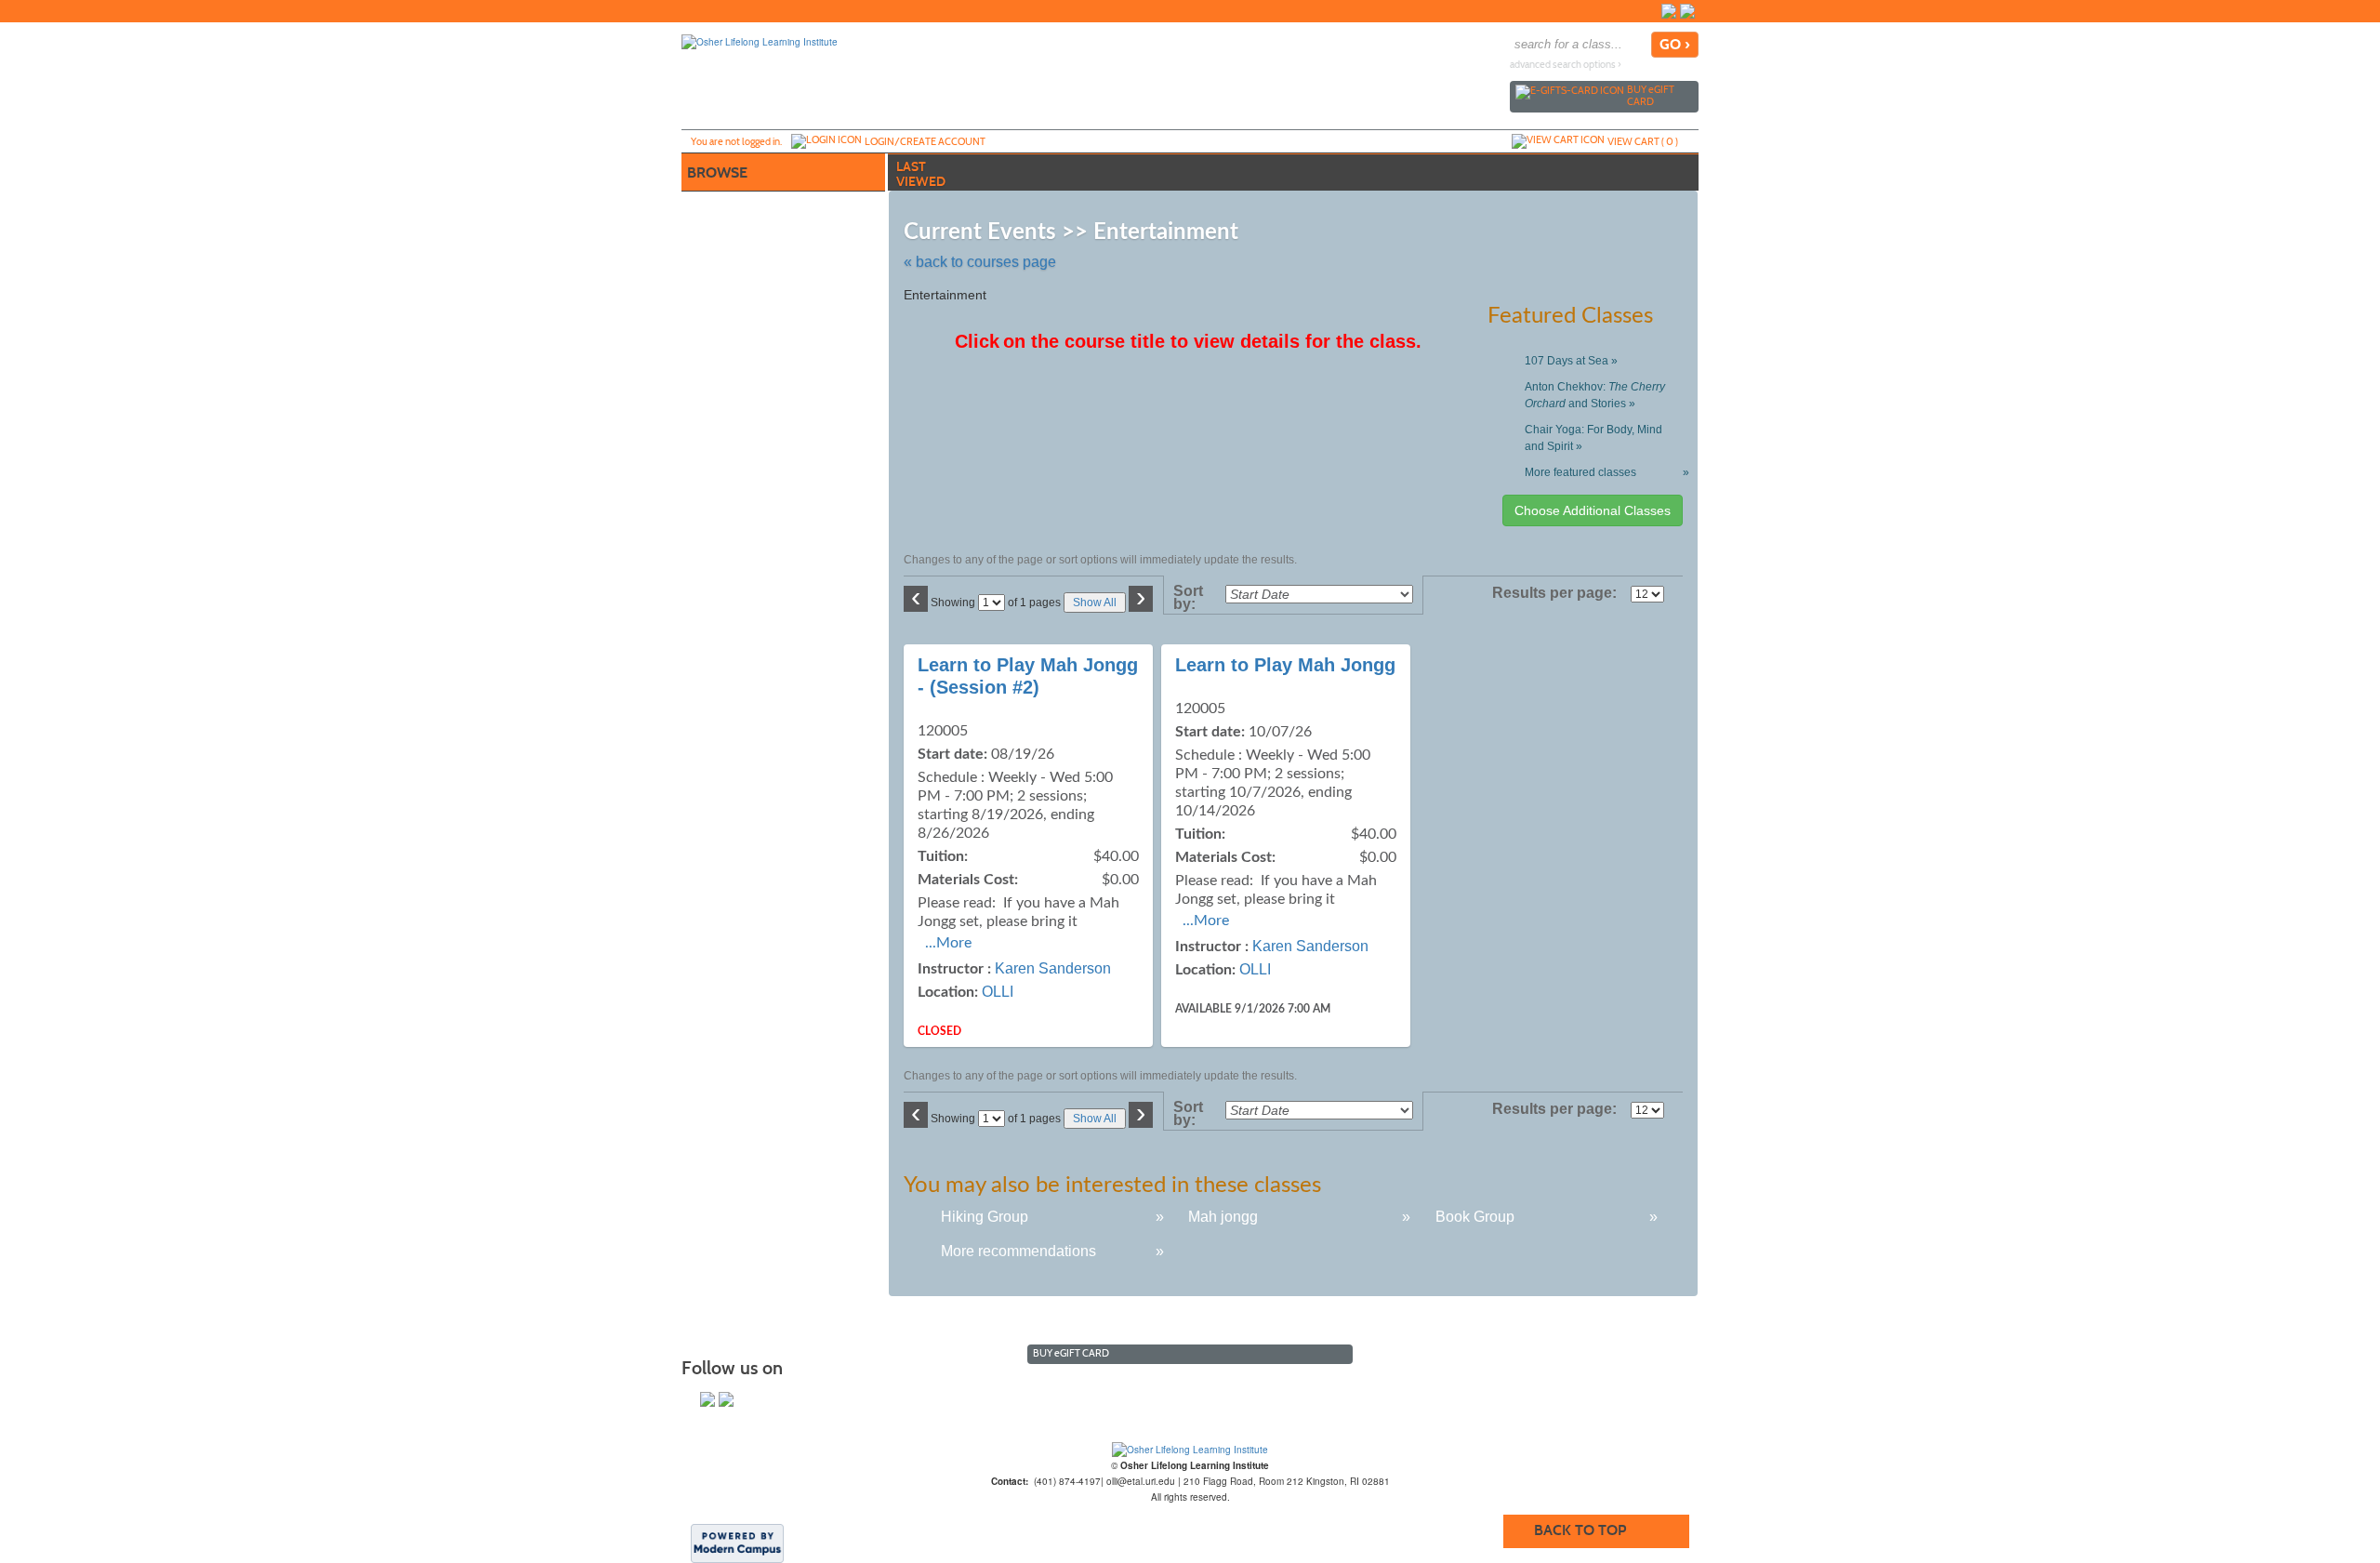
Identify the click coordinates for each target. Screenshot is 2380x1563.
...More (948, 943)
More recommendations (1018, 1251)
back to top (1580, 1530)
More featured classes (1603, 472)
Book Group (1475, 1217)
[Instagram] (1687, 11)
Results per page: (1560, 593)
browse (717, 172)
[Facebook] (1669, 11)
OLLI (998, 992)
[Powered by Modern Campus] (737, 1543)
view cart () (1643, 141)
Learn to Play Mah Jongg (1285, 665)
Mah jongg (1223, 1217)
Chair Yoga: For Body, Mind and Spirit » (1593, 438)
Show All (1095, 603)
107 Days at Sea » (1571, 361)
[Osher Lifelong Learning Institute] (760, 41)
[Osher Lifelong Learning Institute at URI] (1190, 1450)
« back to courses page (980, 262)
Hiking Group (985, 1217)
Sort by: (1188, 598)
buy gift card (1651, 95)
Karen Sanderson (1053, 968)
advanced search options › (1566, 65)
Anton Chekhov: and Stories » (1595, 395)
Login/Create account (925, 141)
